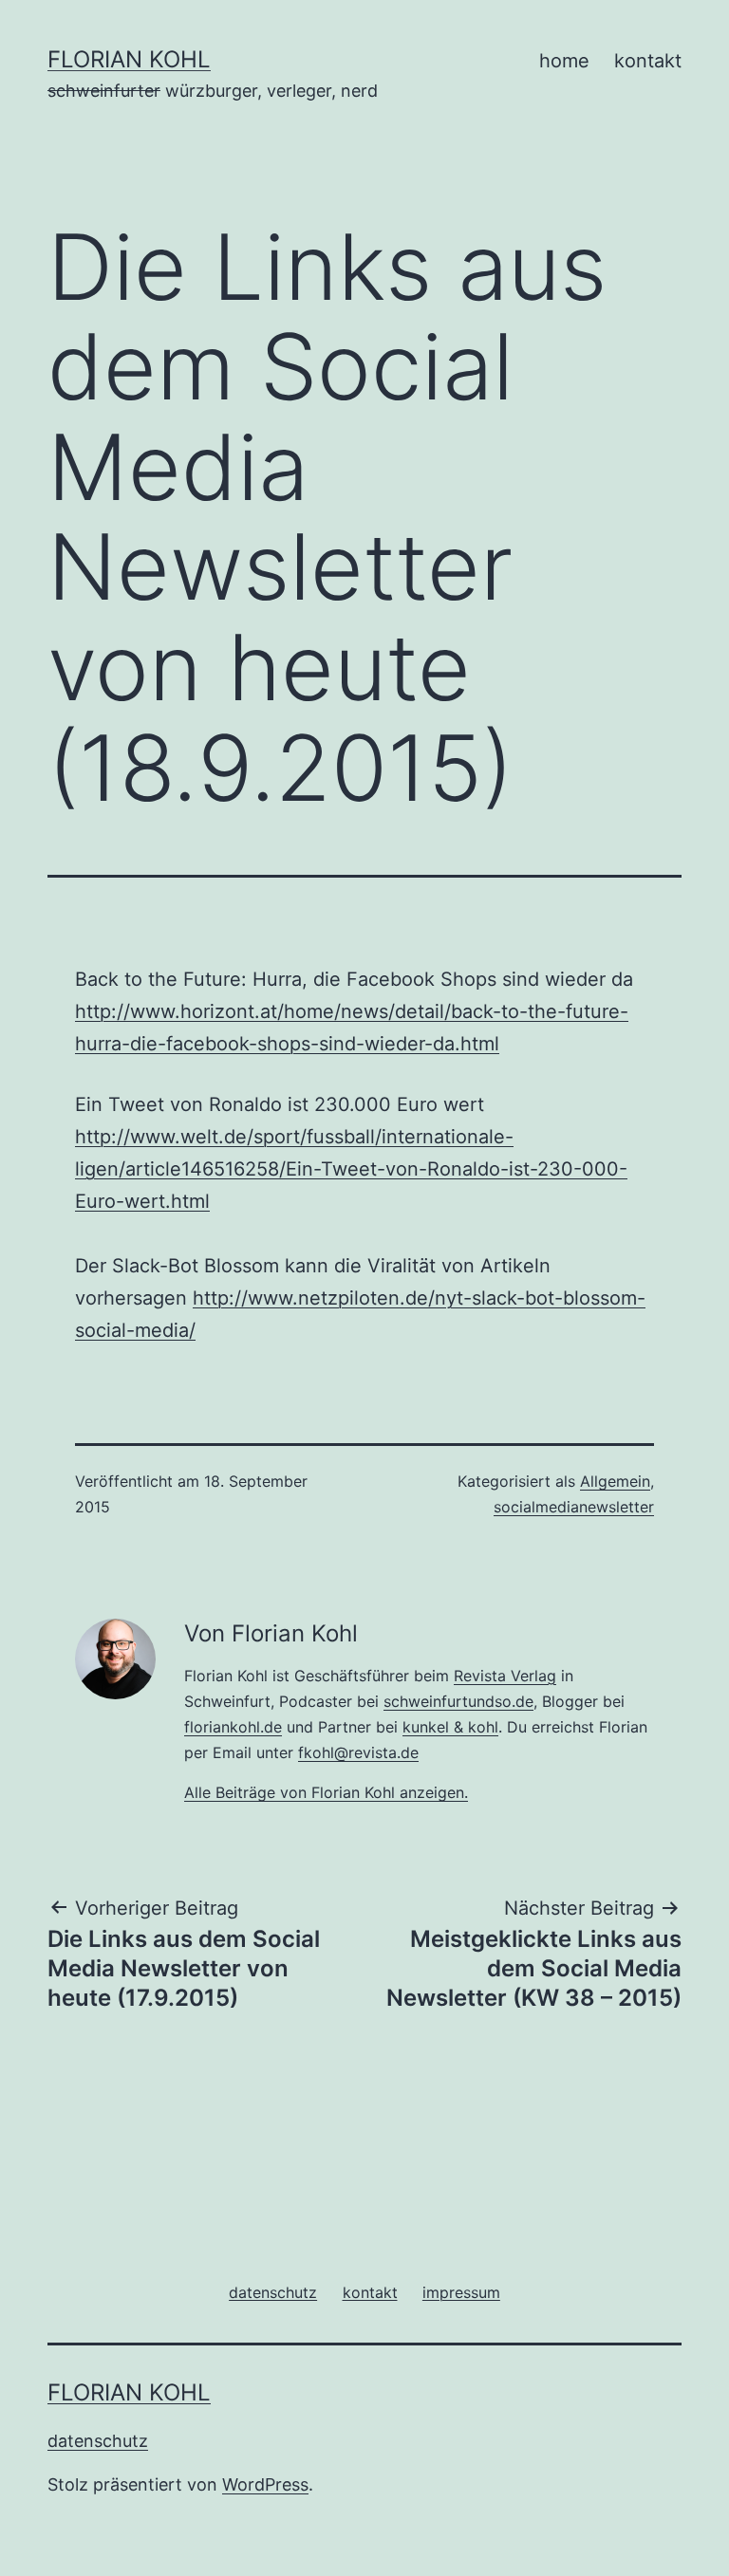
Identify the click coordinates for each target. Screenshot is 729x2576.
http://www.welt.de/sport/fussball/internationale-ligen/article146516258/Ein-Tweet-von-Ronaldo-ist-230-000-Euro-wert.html (351, 1169)
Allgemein (615, 1481)
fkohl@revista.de (358, 1752)
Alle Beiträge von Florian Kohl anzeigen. (326, 1792)
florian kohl (129, 59)
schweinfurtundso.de (458, 1701)
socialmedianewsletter (574, 1507)
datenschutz (98, 2441)
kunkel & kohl (450, 1727)
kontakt (648, 61)
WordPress (265, 2484)
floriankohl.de (233, 1727)
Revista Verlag (505, 1676)
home (564, 61)
